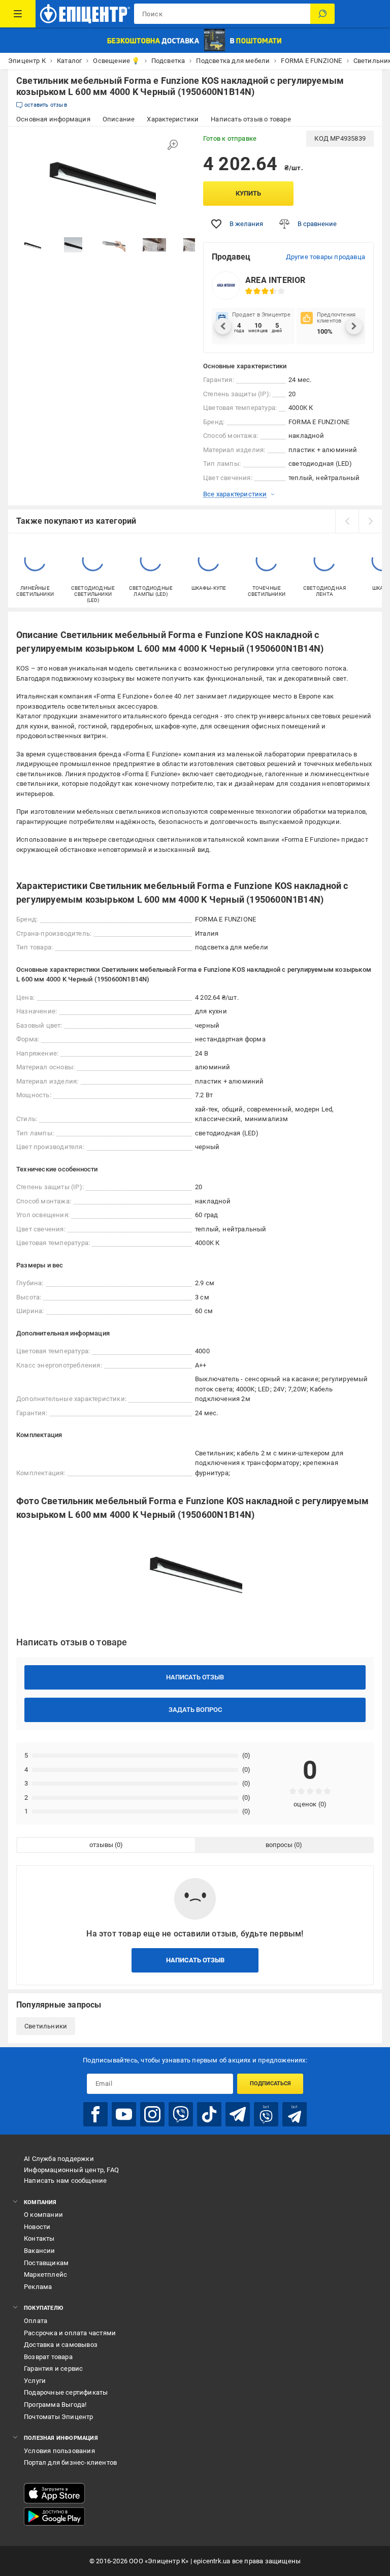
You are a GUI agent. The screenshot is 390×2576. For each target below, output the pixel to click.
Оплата (36, 2321)
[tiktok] (209, 2114)
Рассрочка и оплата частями (70, 2333)
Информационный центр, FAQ (71, 2170)
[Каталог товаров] (18, 14)
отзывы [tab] (101, 1845)
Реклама (38, 2287)
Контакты (39, 2238)
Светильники (46, 2026)
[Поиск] (322, 14)
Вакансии (40, 2251)
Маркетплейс (45, 2275)
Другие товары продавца (326, 257)
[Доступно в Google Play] (54, 2517)
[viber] (181, 2114)
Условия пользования (59, 2451)
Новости (37, 2227)
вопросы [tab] (279, 1845)
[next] (370, 521)
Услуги (35, 2381)
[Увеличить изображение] (173, 145)
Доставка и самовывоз (61, 2345)
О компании (43, 2215)
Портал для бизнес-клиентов (70, 2462)
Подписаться (270, 2084)
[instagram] (152, 2114)
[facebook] (95, 2114)
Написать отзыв (195, 1677)
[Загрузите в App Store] (54, 2493)
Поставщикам (46, 2263)
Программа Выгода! (55, 2405)
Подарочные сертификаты (66, 2392)
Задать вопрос (195, 1710)
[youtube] (124, 2114)
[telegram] (238, 2114)
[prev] (347, 521)
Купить (248, 193)
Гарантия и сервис (53, 2368)
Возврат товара (48, 2357)
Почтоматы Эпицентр (59, 2417)
